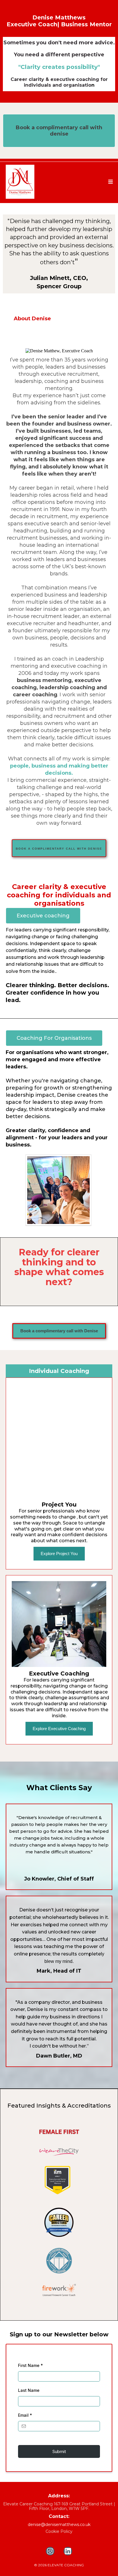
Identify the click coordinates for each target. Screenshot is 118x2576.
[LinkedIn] (68, 2551)
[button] (110, 182)
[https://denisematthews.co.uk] (31, 182)
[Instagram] (50, 2551)
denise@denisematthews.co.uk (59, 2525)
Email (25, 2415)
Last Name (29, 2390)
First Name (31, 2365)
